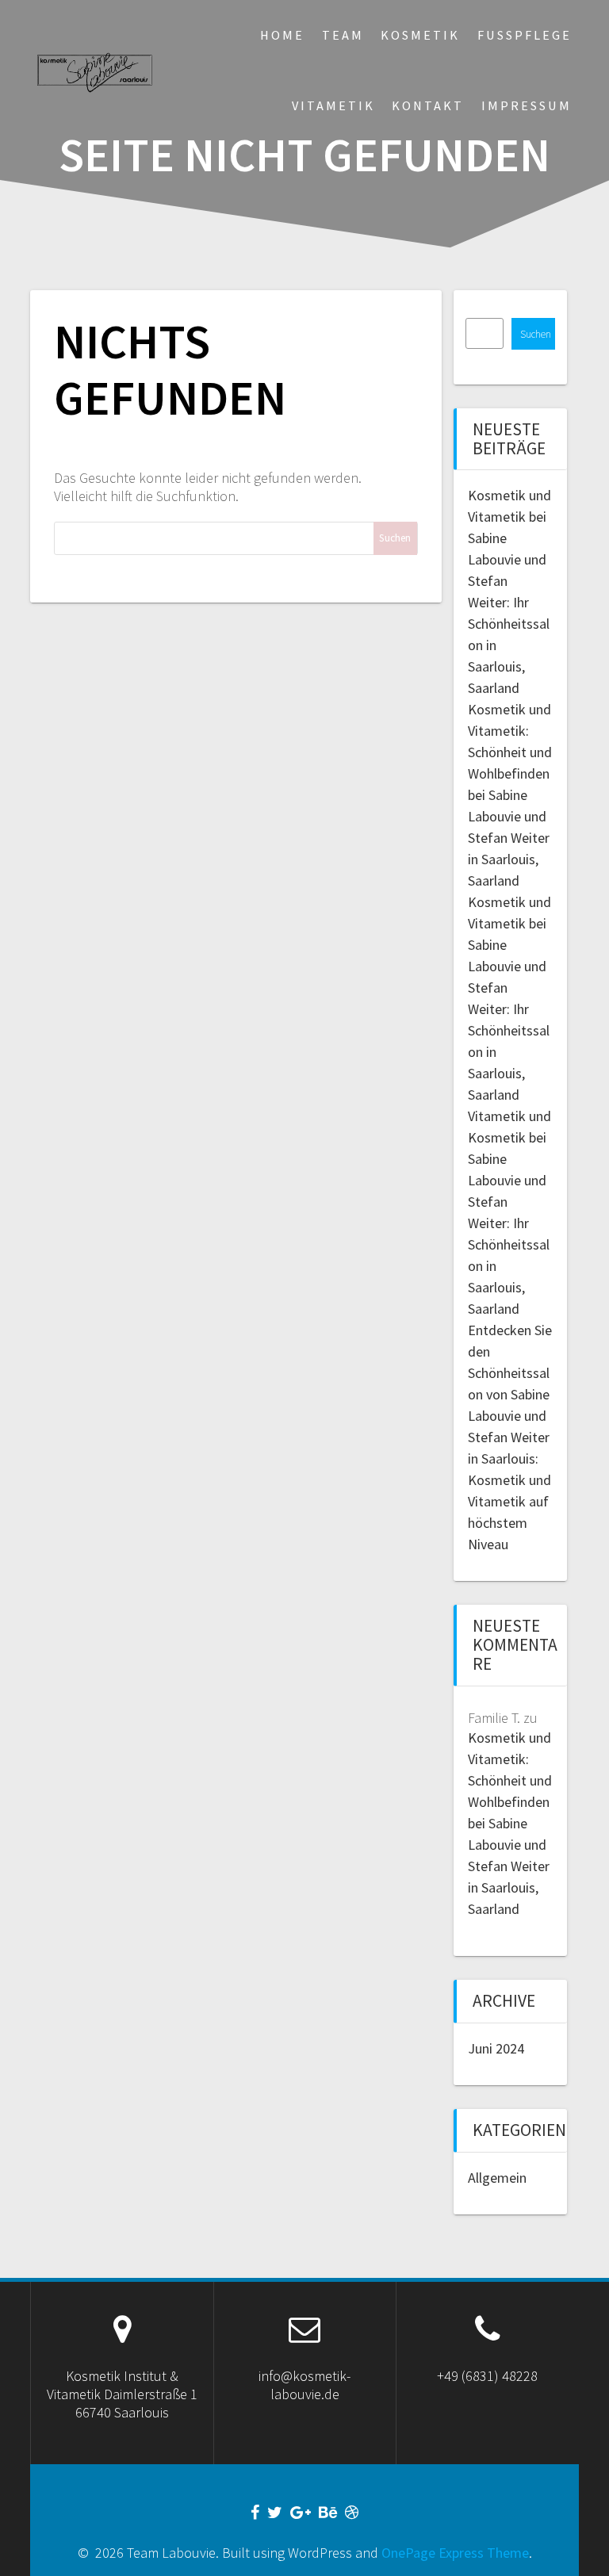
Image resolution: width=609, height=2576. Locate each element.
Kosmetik (420, 35)
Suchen (536, 334)
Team (343, 35)
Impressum (527, 105)
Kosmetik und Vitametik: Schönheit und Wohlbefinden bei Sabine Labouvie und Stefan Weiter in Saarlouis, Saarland (510, 795)
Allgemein (497, 2178)
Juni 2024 (496, 2048)
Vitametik (333, 105)
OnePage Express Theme (455, 2553)
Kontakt (428, 105)
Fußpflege (525, 35)
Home (282, 35)
